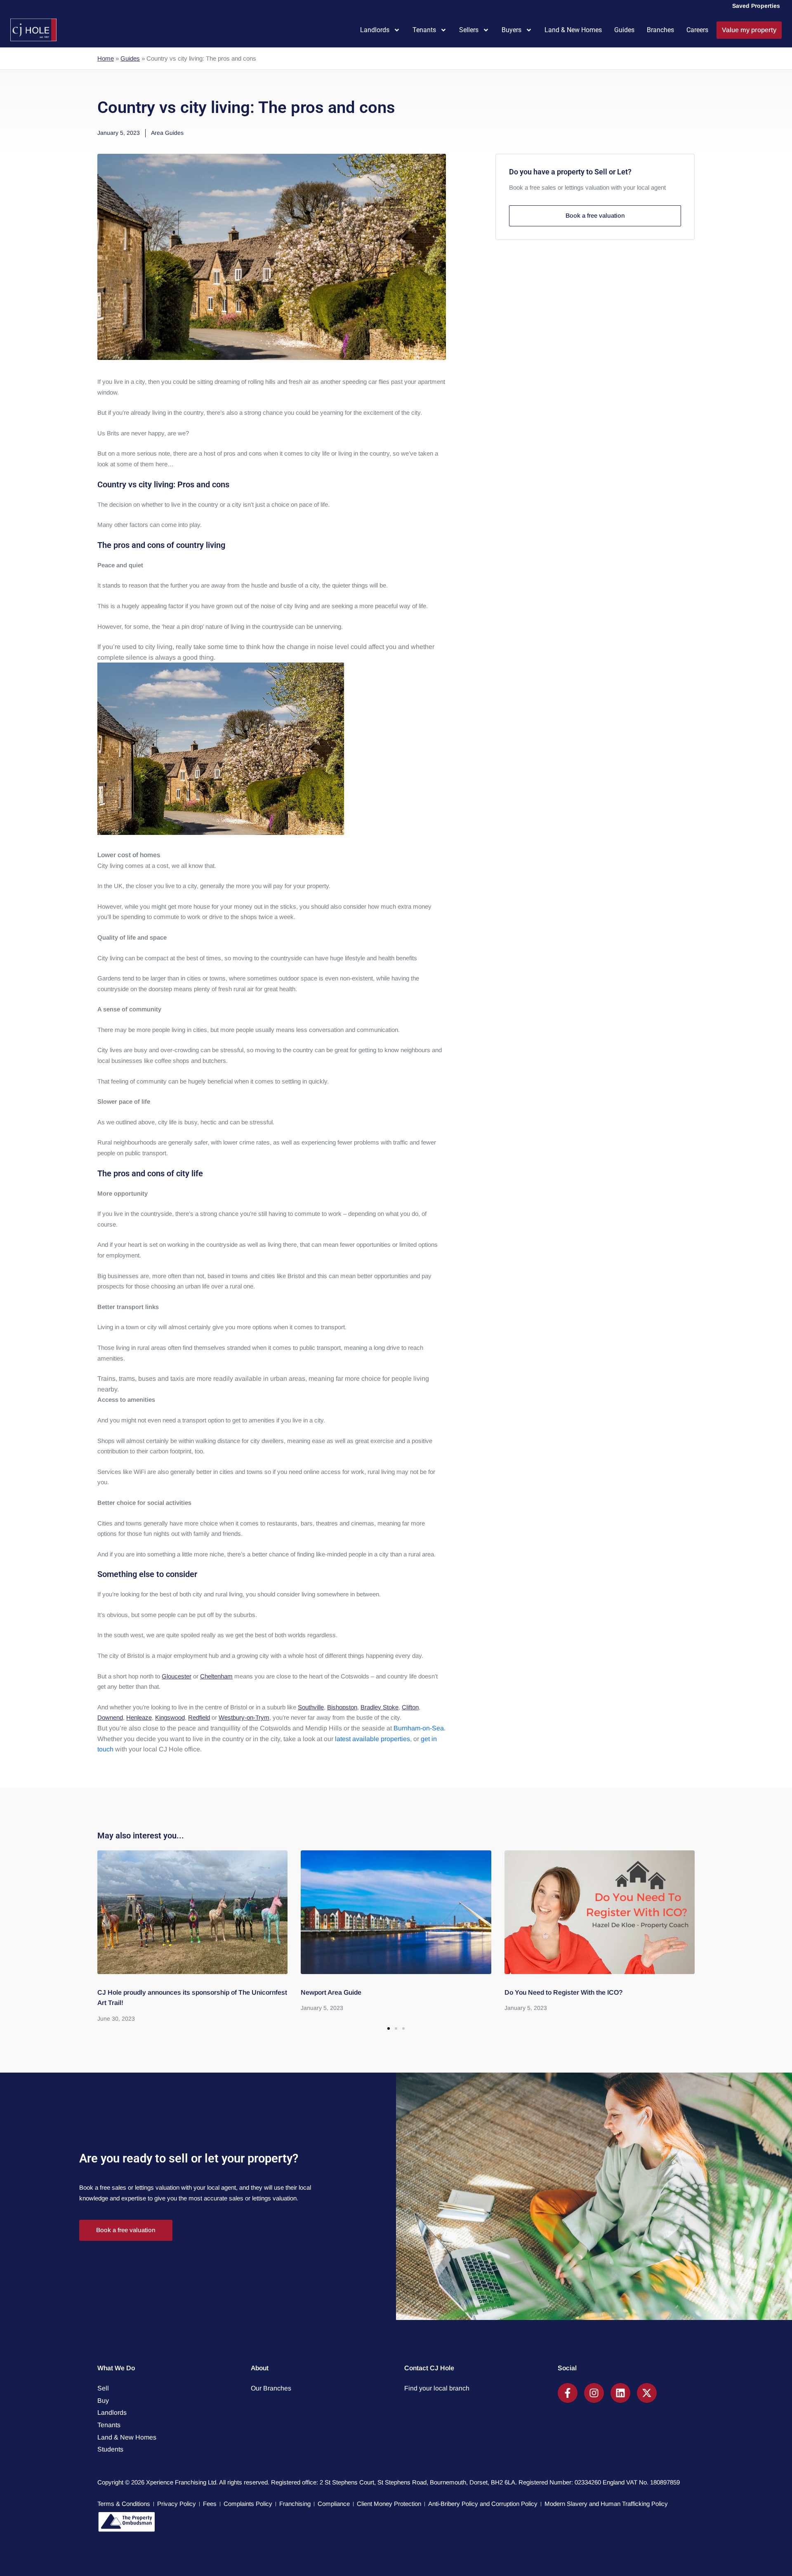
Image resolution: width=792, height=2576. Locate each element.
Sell (103, 2388)
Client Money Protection (389, 2504)
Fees (210, 2504)
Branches (660, 30)
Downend (110, 1717)
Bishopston (342, 1707)
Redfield (199, 1717)
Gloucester (177, 1676)
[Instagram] (594, 2393)
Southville (311, 1707)
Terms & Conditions (124, 2504)
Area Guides (167, 133)
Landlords (375, 30)
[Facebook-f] (568, 2393)
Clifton (410, 1707)
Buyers (511, 30)
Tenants (424, 30)
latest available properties (372, 1739)
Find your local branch (437, 2388)
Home (106, 58)
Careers (697, 30)
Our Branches (271, 2388)
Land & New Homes (573, 30)
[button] (389, 2028)
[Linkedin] (620, 2393)
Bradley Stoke (379, 1707)
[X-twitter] (647, 2393)
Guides (624, 30)
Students (110, 2449)
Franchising (295, 2504)
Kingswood (170, 1717)
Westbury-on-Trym (244, 1717)
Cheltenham (216, 1676)
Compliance (334, 2504)
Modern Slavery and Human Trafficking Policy (606, 2504)
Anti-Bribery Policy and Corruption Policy (483, 2504)
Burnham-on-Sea (419, 1728)
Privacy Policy (177, 2504)
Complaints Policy (248, 2504)
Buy (103, 2401)
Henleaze (139, 1717)
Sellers (469, 30)
